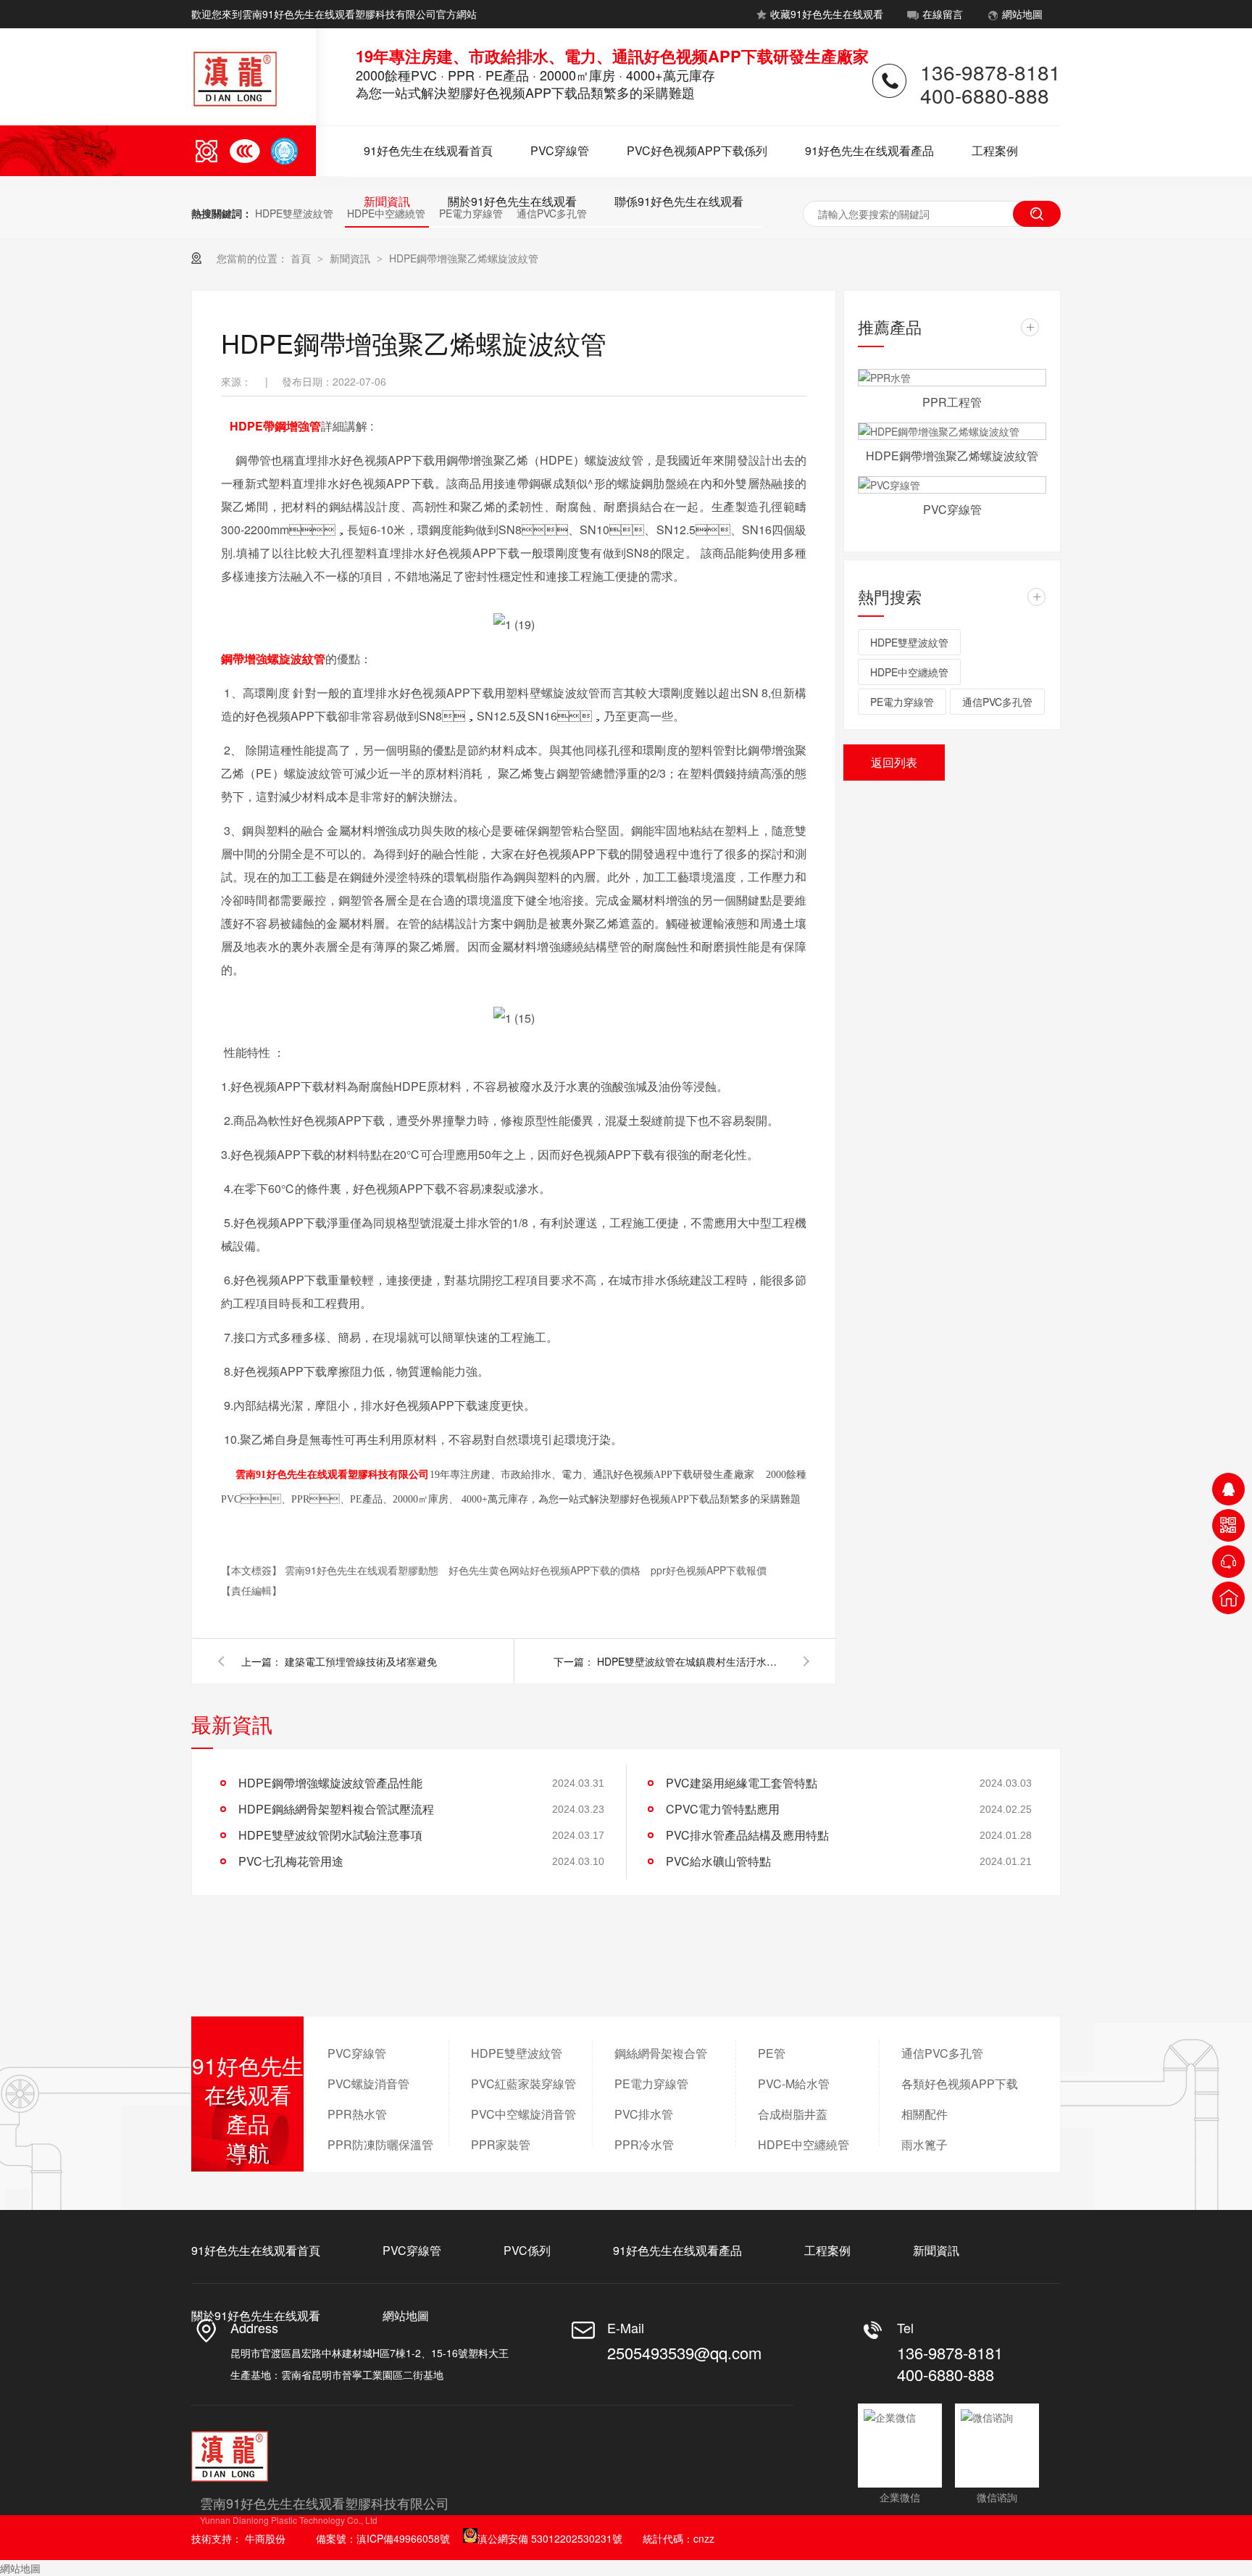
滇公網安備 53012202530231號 (550, 2538)
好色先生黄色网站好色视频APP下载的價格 (546, 1570)
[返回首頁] (1228, 1598)
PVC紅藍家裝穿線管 (523, 2083)
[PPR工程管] (952, 378)
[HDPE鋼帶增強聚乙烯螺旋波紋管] (952, 431)
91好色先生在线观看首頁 (428, 150)
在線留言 (943, 14)
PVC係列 (527, 2250)
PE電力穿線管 (902, 702)
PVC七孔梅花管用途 (291, 1861)
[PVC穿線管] (952, 485)
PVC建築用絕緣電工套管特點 (742, 1783)
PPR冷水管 (644, 2144)
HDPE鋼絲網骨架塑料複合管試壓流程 (336, 1809)
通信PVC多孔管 (997, 702)
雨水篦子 (925, 2144)
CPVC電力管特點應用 (723, 1809)
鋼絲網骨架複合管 (661, 2053)
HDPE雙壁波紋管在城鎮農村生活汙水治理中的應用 (691, 1661)
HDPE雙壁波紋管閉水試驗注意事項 (330, 1835)
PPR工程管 (952, 402)
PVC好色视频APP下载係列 (697, 150)
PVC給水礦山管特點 (718, 1861)
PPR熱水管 (357, 2114)
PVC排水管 (644, 2114)
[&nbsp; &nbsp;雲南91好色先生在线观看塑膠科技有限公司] (225, 1474)
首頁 (302, 258)
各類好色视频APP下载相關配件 (960, 2099)
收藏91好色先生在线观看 (827, 14)
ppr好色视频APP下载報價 (709, 1570)
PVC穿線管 (560, 150)
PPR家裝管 (501, 2144)
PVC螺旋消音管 (368, 2083)
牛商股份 (265, 2538)
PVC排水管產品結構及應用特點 (747, 1835)
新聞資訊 (387, 201)
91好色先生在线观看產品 (869, 150)
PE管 (772, 2053)
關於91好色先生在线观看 (512, 201)
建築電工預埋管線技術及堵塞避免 (361, 1661)
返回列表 (894, 762)
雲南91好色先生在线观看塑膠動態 (363, 1570)
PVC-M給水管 (794, 2083)
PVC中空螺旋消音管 (523, 2114)
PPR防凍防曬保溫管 (380, 2144)
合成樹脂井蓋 (793, 2114)
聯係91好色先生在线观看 (679, 201)
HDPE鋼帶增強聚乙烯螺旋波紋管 (464, 258)
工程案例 (995, 150)
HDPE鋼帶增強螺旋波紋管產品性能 (330, 1783)
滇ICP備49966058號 (403, 2538)
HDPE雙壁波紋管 (294, 213)
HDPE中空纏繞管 (909, 672)
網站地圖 (1022, 14)
